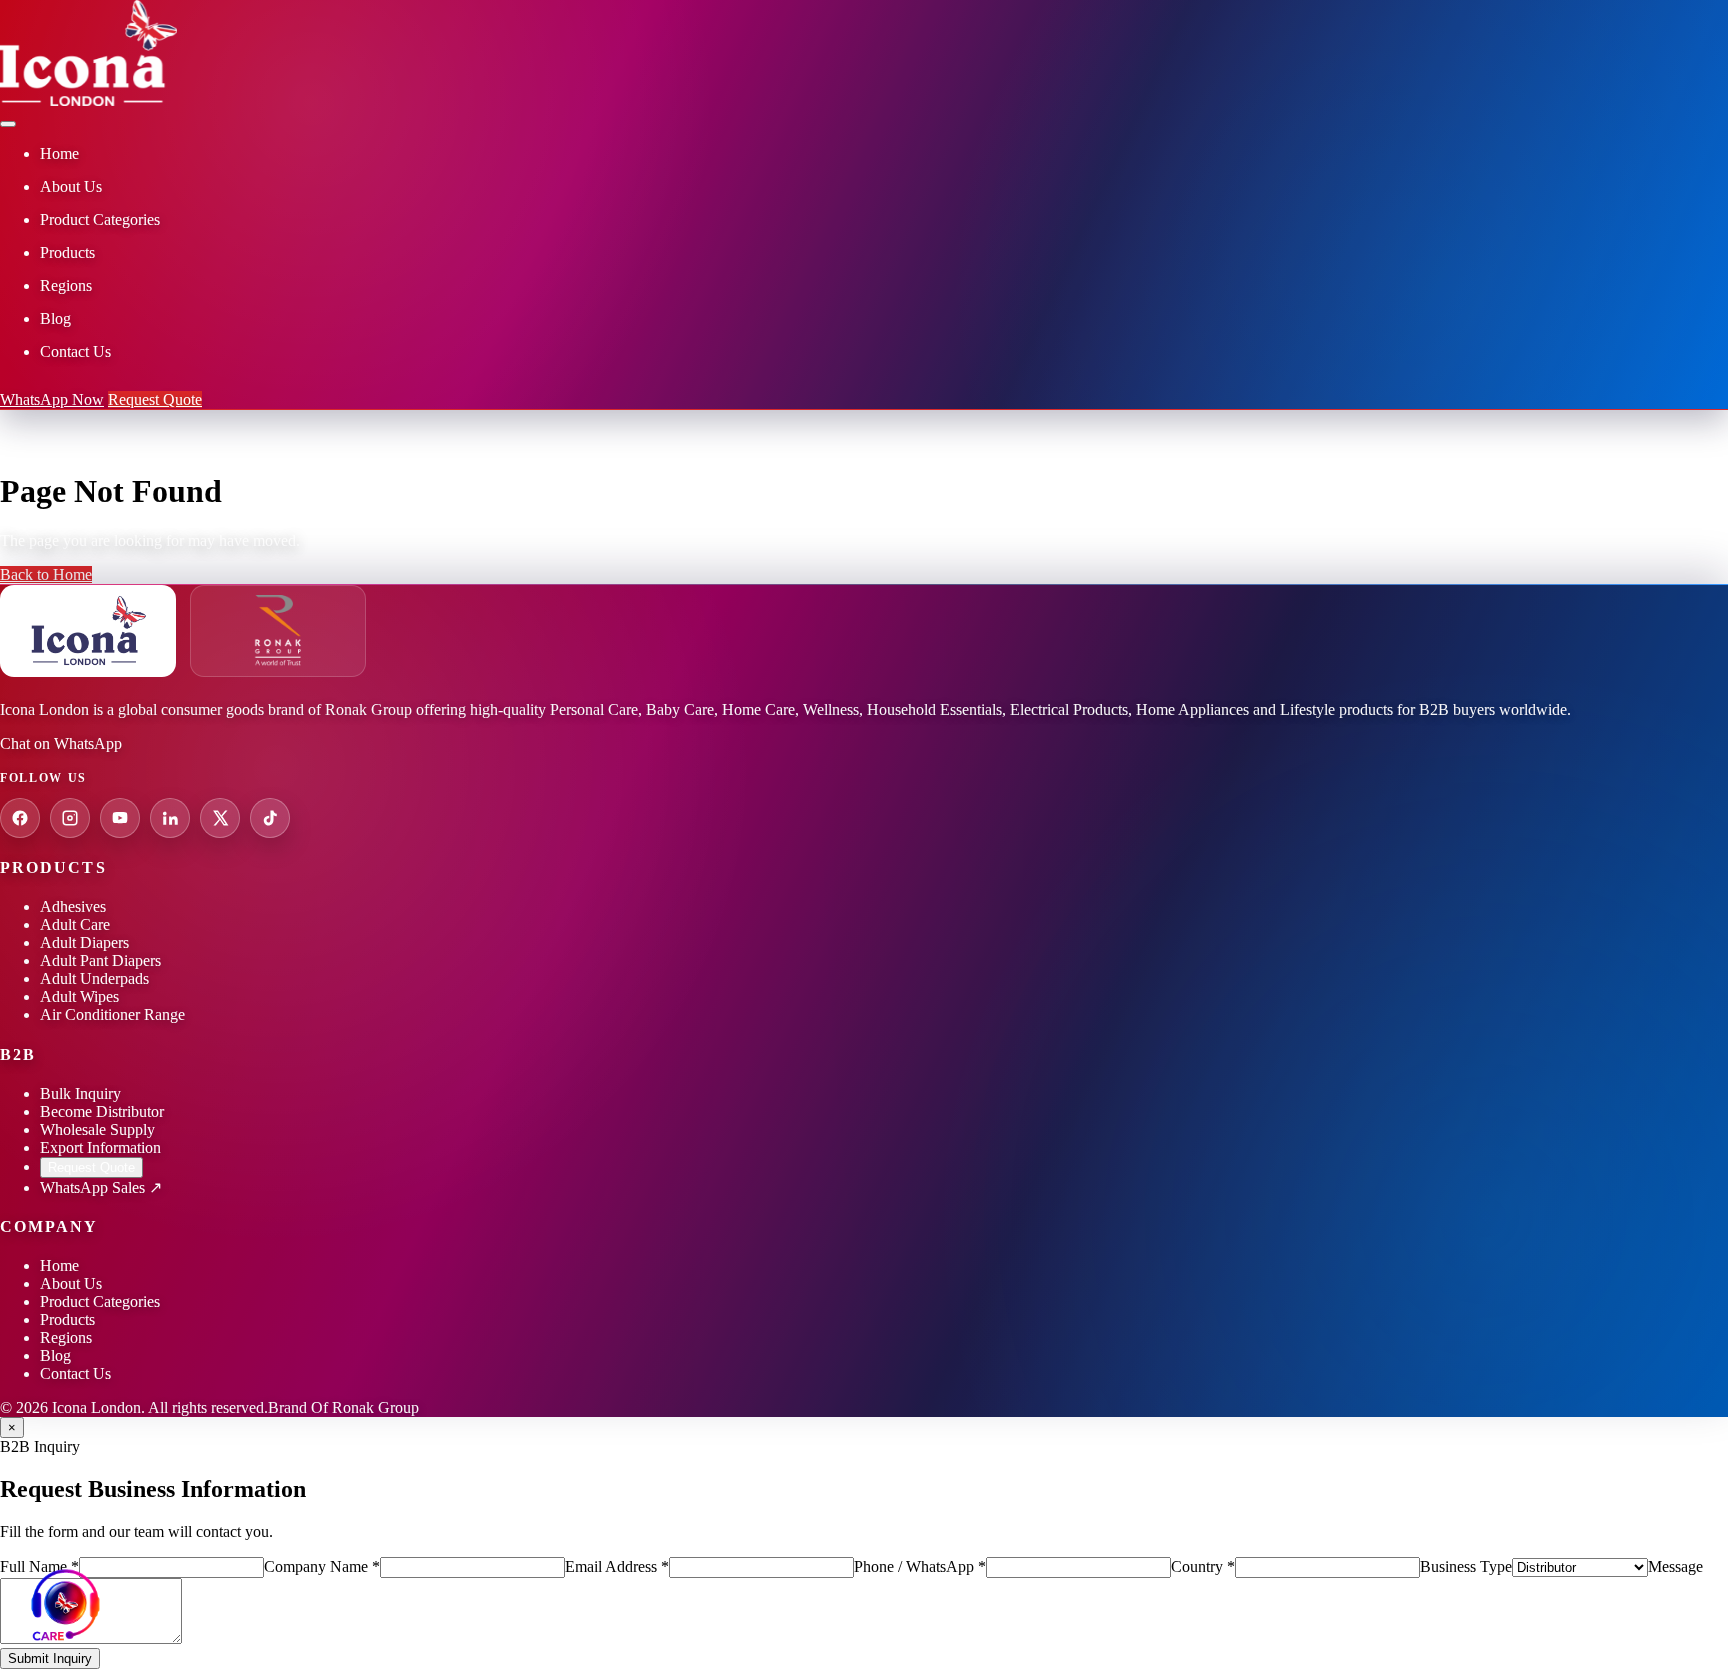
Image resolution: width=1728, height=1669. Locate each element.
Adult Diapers (84, 942)
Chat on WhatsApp (61, 743)
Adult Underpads (94, 978)
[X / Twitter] (220, 818)
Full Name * (39, 1566)
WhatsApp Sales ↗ (101, 1187)
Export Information (100, 1147)
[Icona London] (88, 100)
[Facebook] (20, 818)
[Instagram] (70, 818)
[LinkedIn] (170, 818)
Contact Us (75, 1373)
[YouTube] (120, 818)
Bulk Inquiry (80, 1093)
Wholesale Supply (97, 1129)
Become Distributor (102, 1111)
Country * (1203, 1566)
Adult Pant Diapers (100, 960)
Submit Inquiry (50, 1658)
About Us (71, 1283)
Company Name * (322, 1566)
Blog (55, 1355)
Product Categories (100, 1301)
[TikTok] (270, 818)
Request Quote (155, 399)
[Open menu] (8, 124)
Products (67, 1319)
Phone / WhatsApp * (920, 1566)
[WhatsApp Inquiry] (65, 1604)
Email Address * (617, 1566)
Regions (66, 1337)
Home (59, 1265)
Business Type (1466, 1566)
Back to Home (46, 574)
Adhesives (73, 906)
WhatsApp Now (52, 399)
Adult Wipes (79, 996)
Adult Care (75, 924)
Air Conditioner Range (112, 1014)
